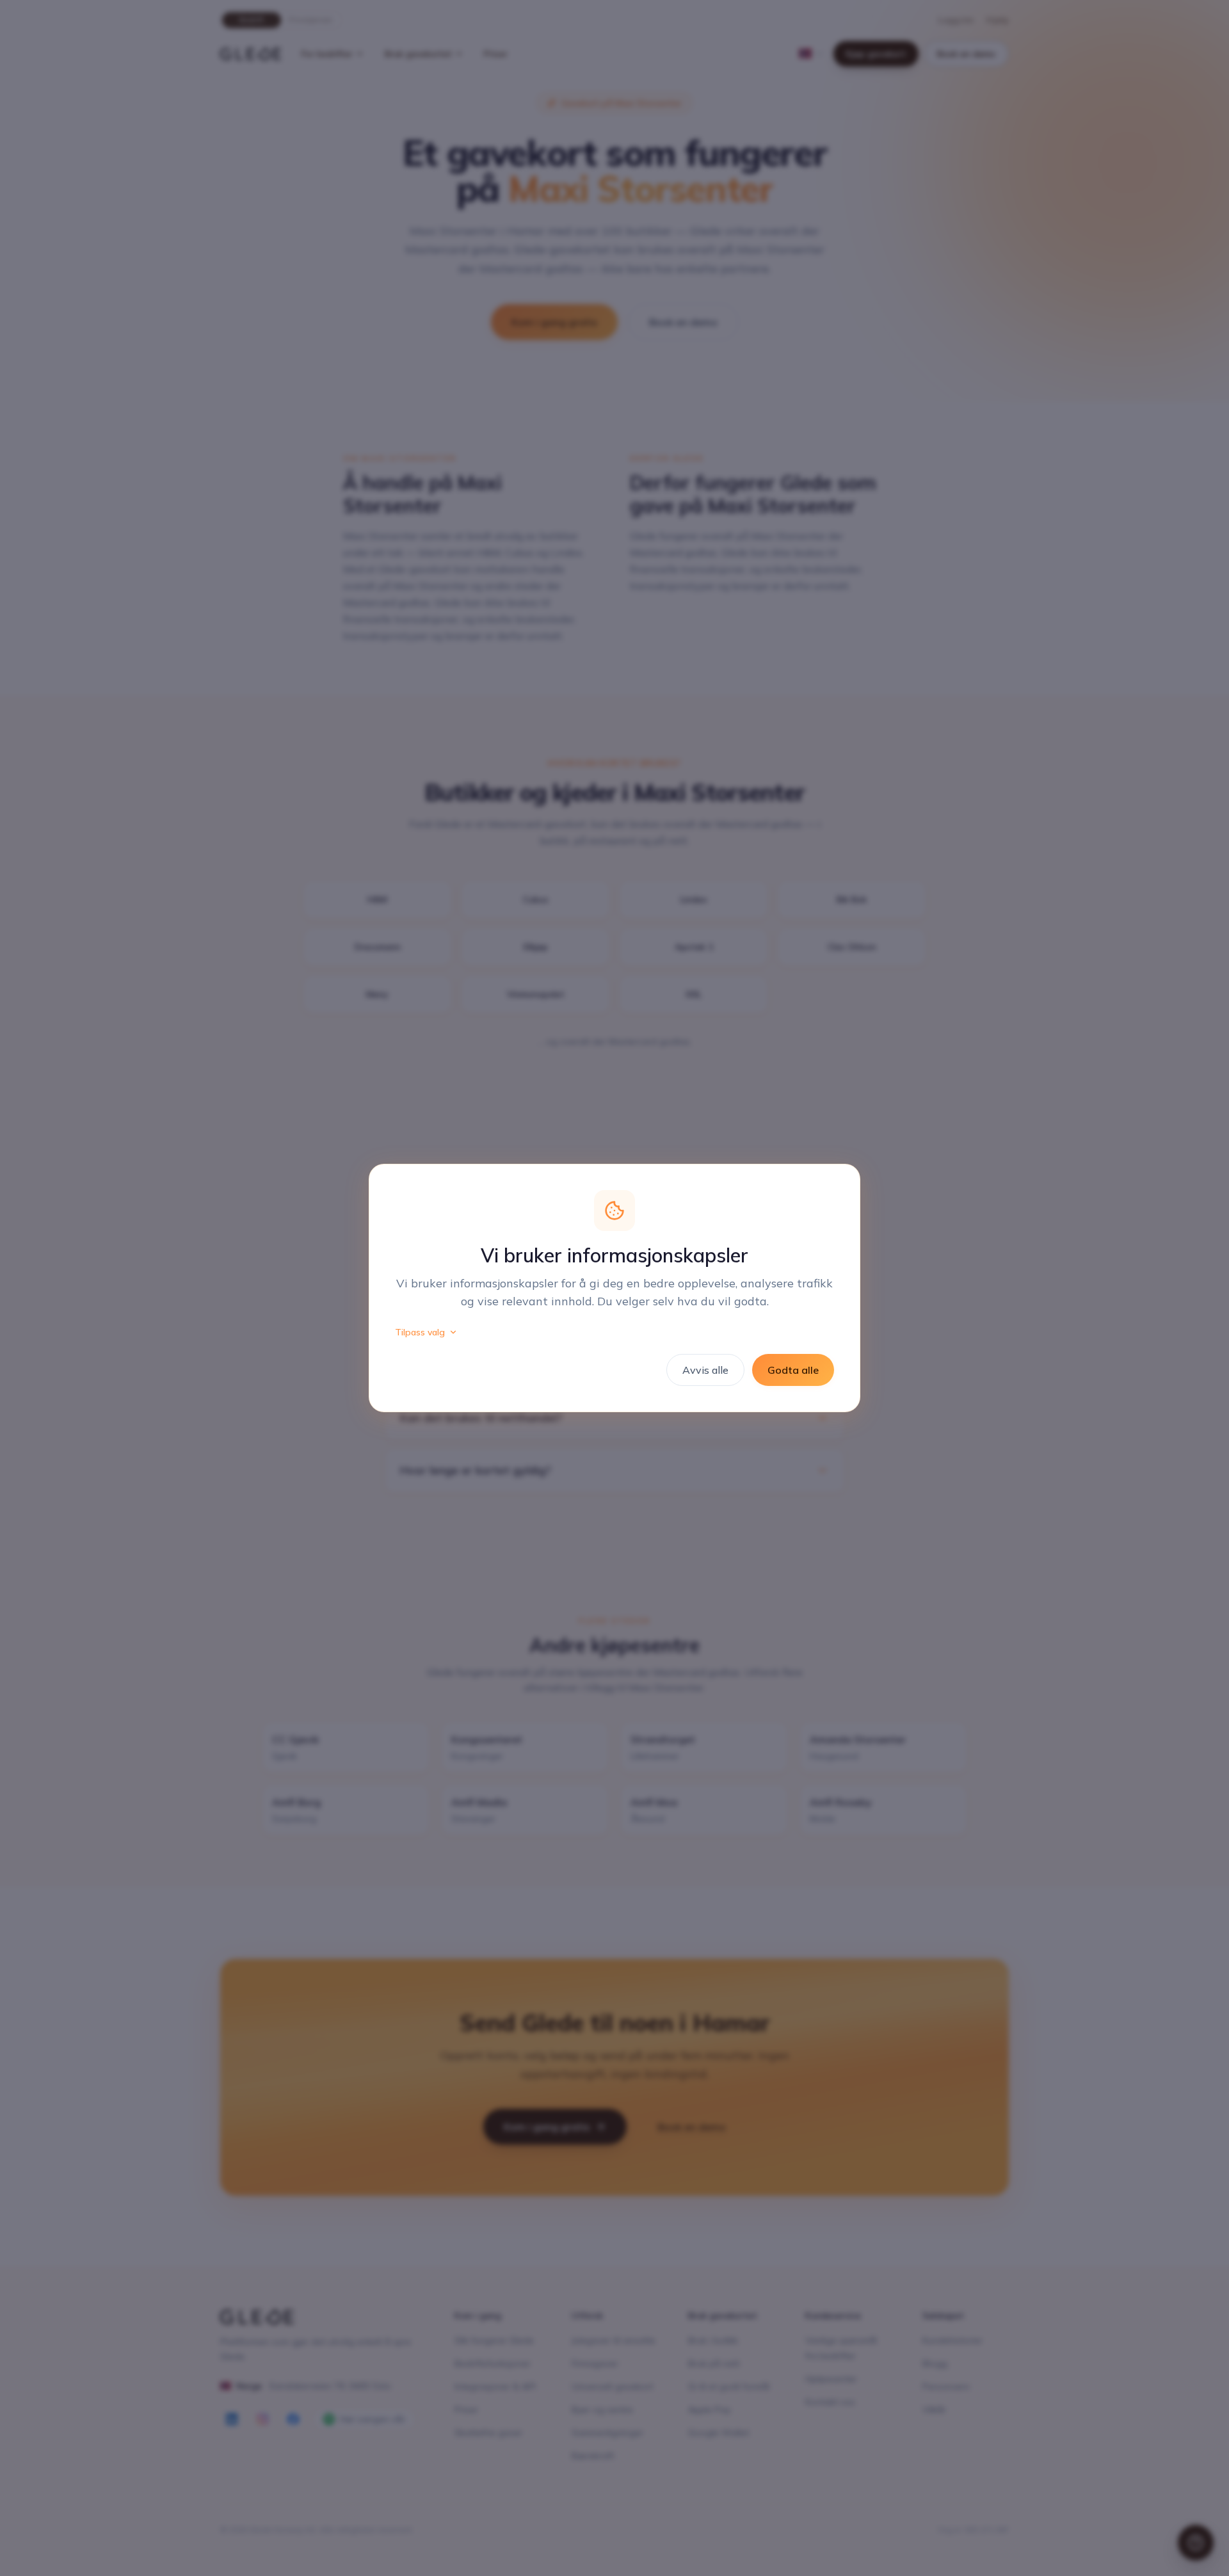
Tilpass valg (420, 1332)
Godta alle (793, 1370)
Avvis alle (705, 1370)
